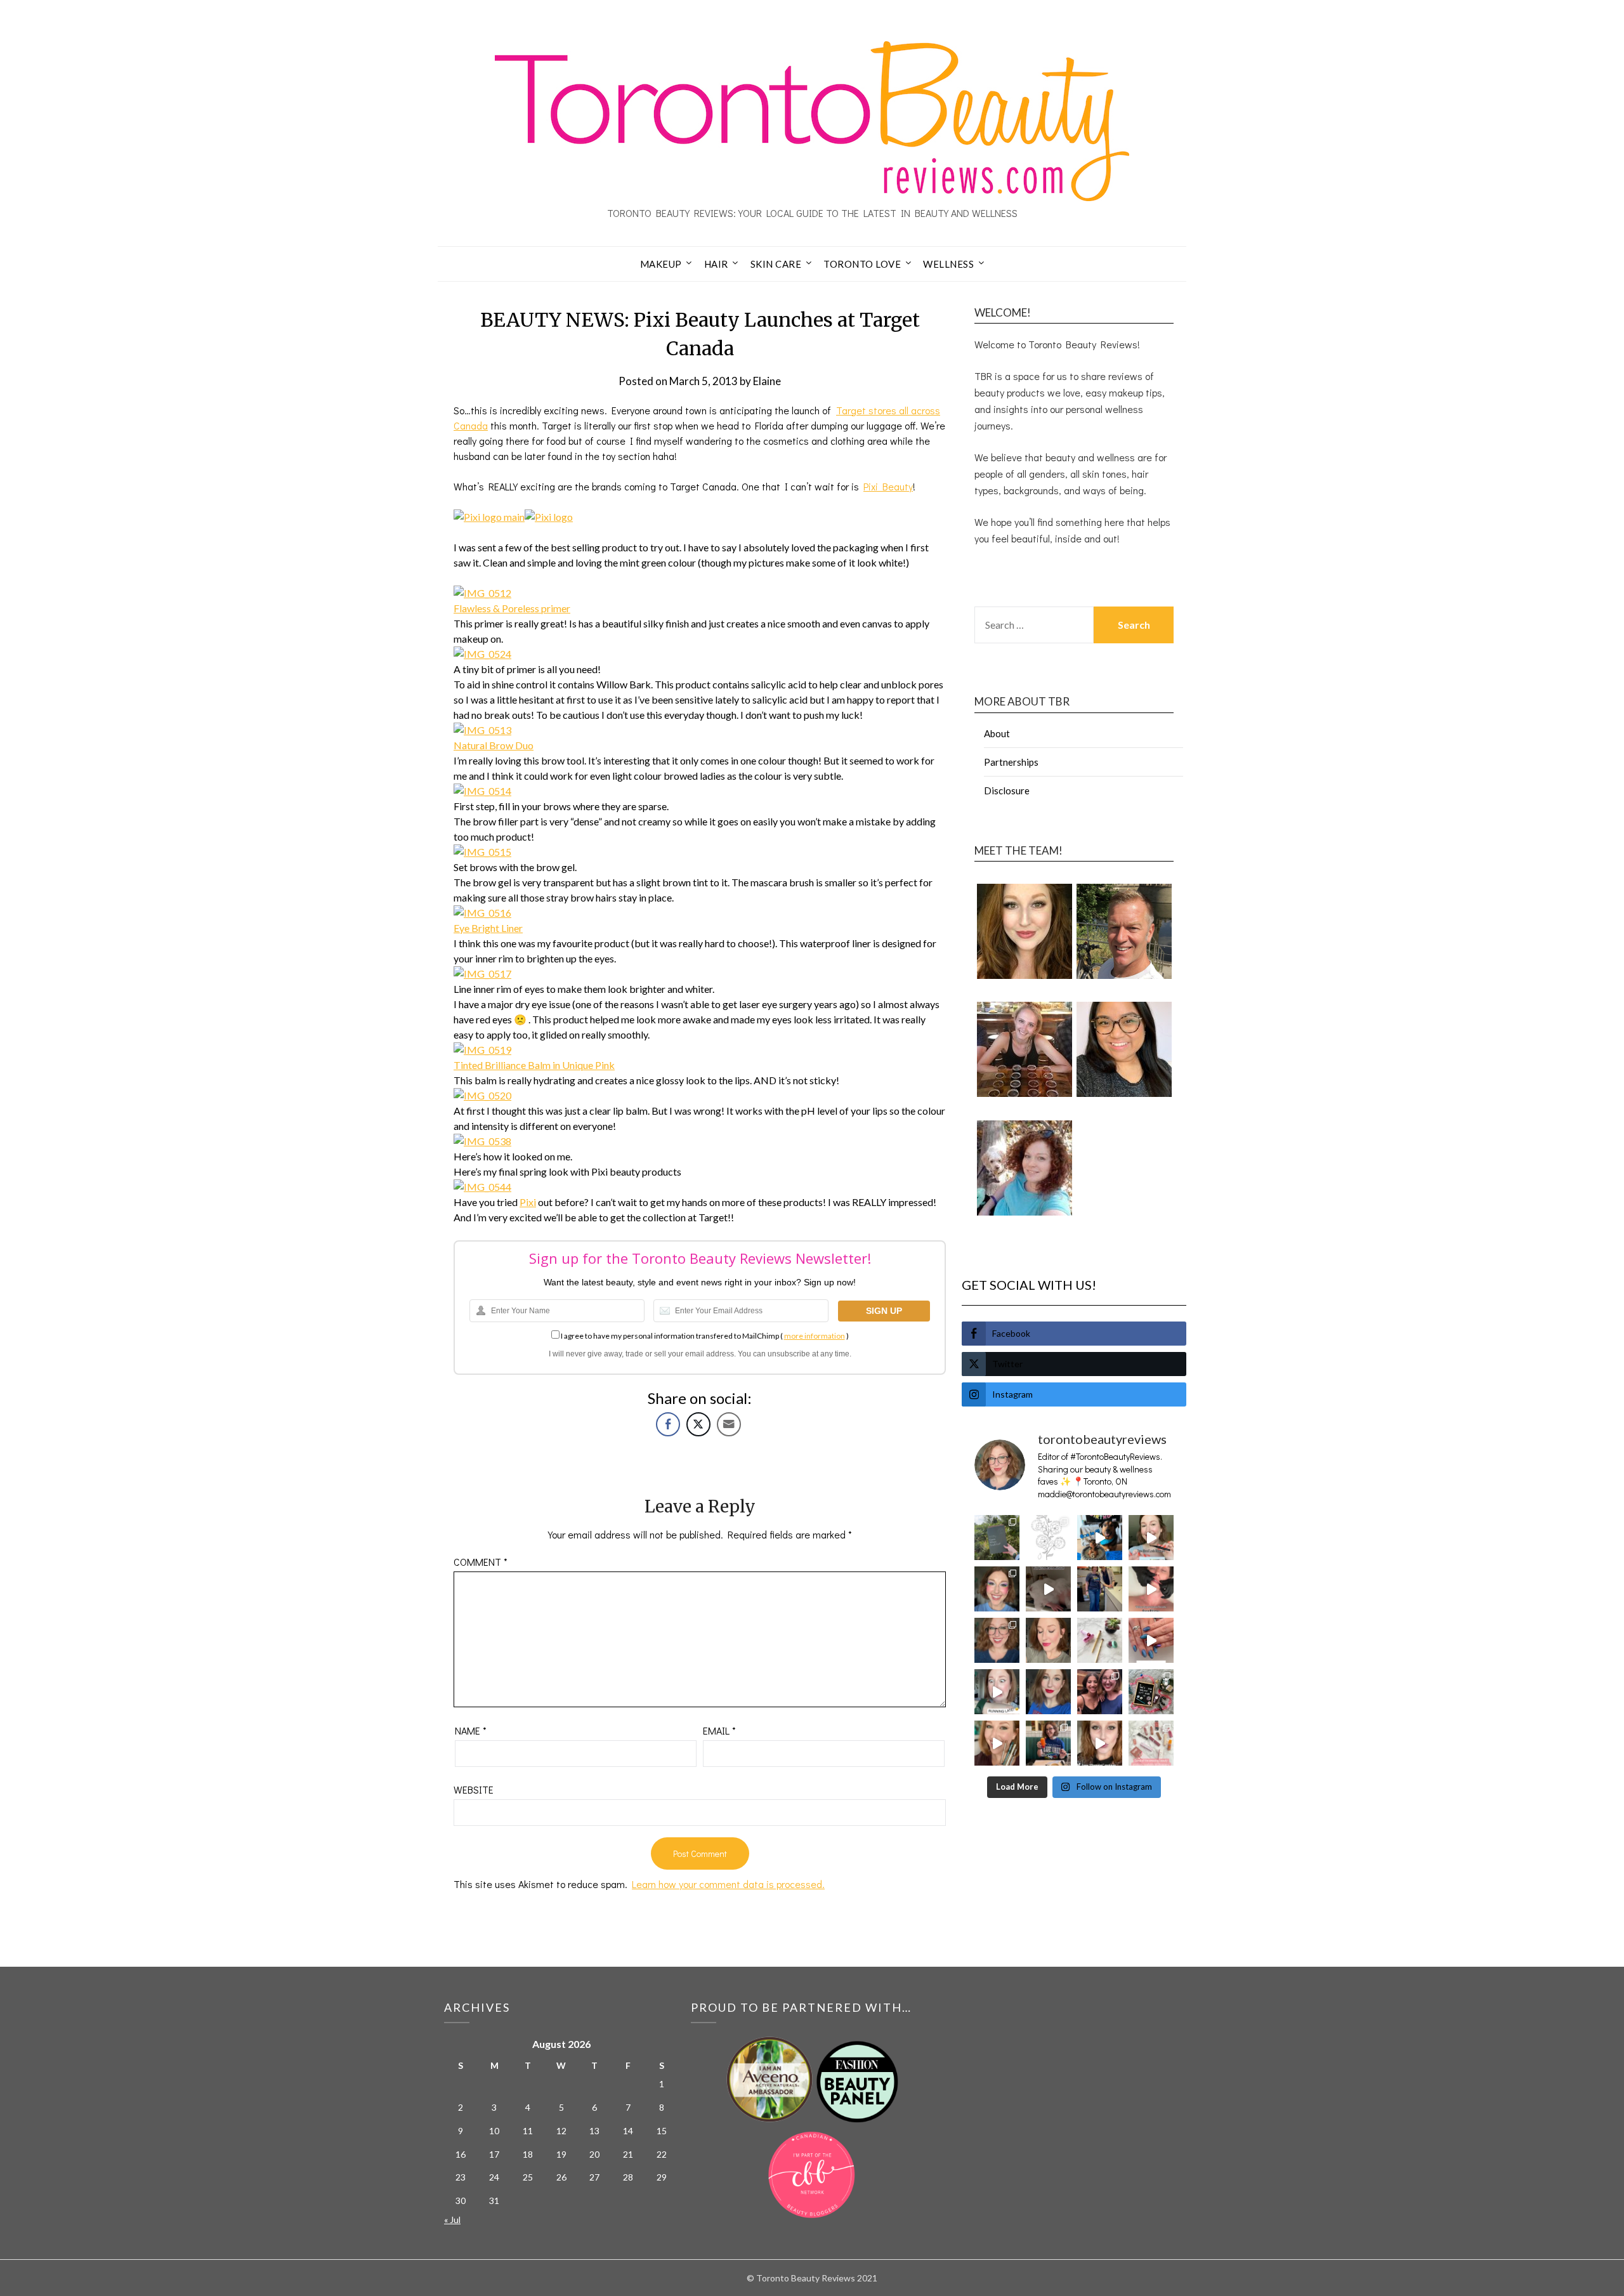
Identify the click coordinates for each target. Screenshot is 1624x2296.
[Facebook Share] (668, 1424)
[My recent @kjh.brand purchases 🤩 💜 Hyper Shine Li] (1100, 1640)
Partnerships (1011, 762)
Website (474, 1789)
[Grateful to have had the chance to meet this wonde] (1100, 1589)
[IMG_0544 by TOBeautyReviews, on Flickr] (482, 1187)
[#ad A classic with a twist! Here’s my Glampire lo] (1100, 1743)
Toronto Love (862, 264)
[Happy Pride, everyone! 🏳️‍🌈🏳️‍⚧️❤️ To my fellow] (997, 1589)
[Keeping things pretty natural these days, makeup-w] (997, 1640)
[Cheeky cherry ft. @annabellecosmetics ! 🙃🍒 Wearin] (1048, 1640)
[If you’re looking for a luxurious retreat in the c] (1048, 1589)
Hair (716, 264)
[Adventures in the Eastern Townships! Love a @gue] (997, 1538)
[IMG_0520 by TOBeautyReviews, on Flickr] (482, 1095)
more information (815, 1336)
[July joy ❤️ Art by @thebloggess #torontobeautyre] (1048, 1538)
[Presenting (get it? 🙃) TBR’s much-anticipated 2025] (1151, 1692)
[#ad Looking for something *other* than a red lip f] (997, 1743)
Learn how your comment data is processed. (728, 1884)
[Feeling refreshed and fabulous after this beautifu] (1151, 1640)
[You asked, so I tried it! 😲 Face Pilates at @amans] (1151, 1589)
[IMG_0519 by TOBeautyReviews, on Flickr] (482, 1050)
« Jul (452, 2220)
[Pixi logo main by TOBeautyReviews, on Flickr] (489, 517)
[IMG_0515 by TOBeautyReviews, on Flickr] (482, 852)
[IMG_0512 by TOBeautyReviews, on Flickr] (482, 593)
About (997, 733)
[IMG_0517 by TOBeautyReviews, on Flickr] (482, 974)
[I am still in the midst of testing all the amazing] (1151, 1743)
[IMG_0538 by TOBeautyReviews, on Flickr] (482, 1141)
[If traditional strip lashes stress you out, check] (1151, 1538)
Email (719, 1730)
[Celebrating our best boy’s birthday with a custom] (1100, 1538)
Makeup (661, 264)
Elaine (767, 381)
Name (471, 1730)
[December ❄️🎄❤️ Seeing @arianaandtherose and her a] (1100, 1692)
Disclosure (1007, 790)
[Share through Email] (729, 1424)
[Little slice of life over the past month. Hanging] (1048, 1743)
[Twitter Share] (698, 1424)
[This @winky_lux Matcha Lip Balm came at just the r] (997, 1692)
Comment (481, 1562)
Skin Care (776, 264)
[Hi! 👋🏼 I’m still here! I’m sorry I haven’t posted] (1048, 1692)
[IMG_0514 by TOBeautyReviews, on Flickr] (482, 791)
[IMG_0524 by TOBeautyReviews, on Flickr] (482, 654)
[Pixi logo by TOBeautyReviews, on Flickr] (549, 517)
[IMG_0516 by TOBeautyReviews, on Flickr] (482, 913)
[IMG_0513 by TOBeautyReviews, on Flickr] (482, 730)
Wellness (948, 264)
